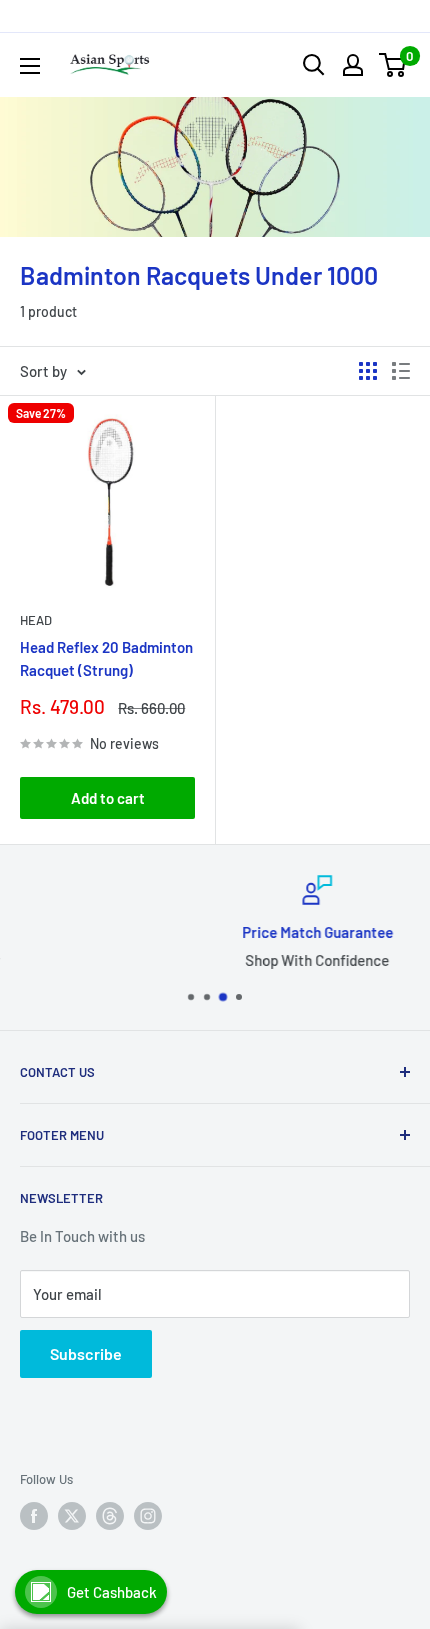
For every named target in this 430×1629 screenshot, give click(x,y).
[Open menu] (30, 66)
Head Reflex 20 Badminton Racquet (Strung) (106, 658)
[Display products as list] (401, 371)
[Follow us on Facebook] (34, 1516)
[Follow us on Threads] (110, 1516)
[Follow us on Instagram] (148, 1516)
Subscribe (86, 1353)
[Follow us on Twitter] (72, 1516)
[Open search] (314, 65)
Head (36, 620)
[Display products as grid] (368, 371)
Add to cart (108, 798)
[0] (393, 65)
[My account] (353, 65)
